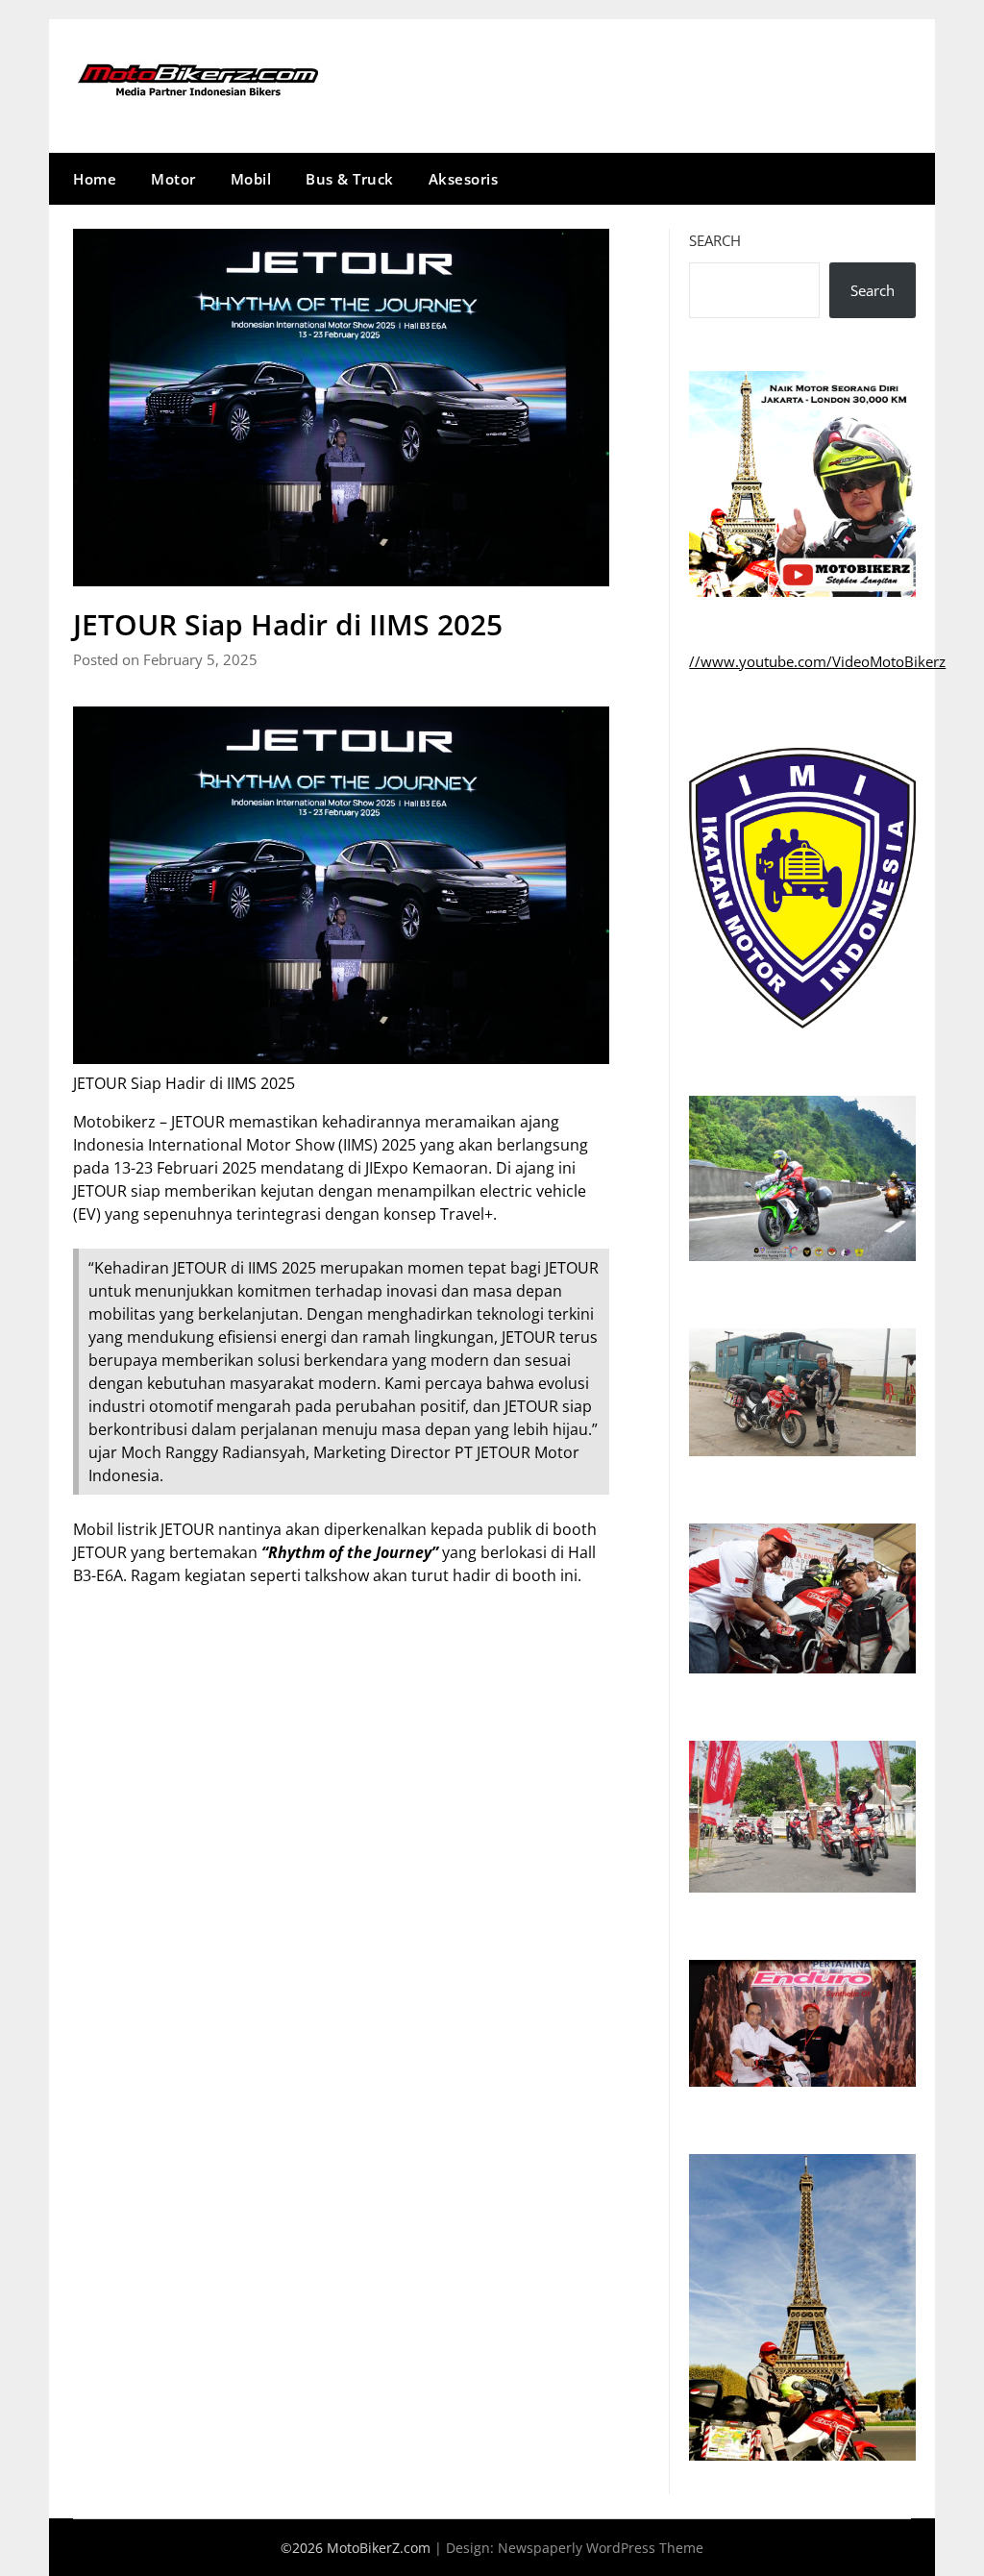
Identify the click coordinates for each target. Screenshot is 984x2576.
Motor (173, 179)
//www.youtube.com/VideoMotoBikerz (817, 661)
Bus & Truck (350, 179)
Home (95, 179)
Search (715, 240)
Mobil (251, 179)
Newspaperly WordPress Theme (601, 2548)
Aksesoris (464, 179)
